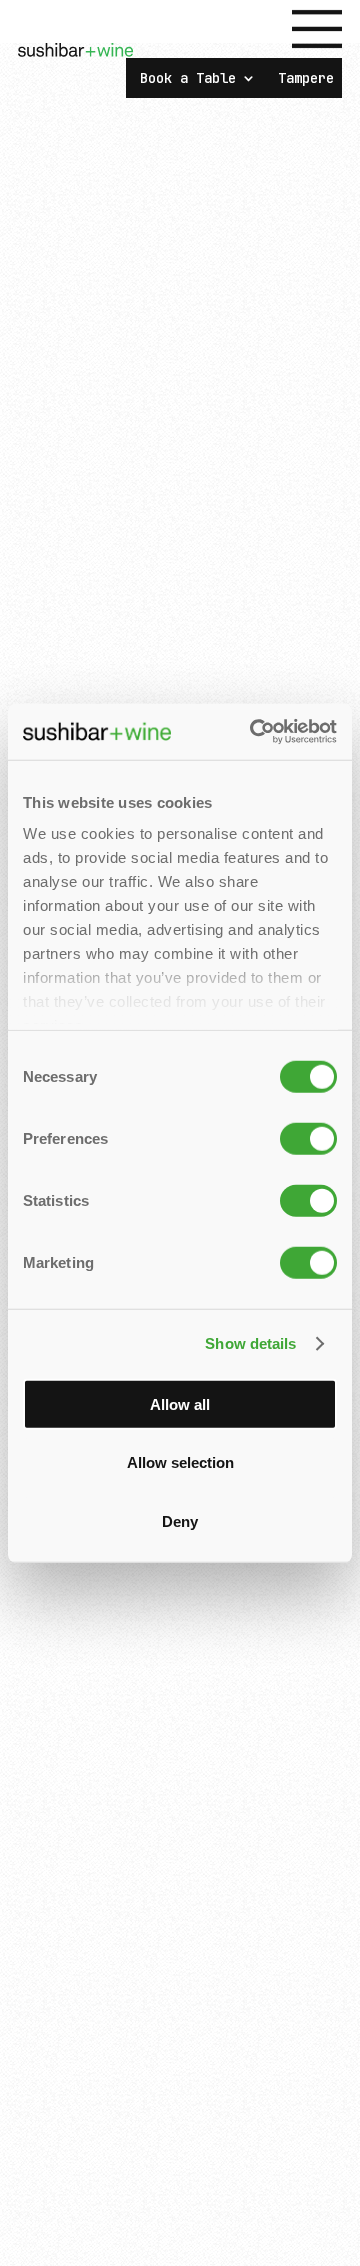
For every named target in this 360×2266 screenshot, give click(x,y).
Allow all (180, 1403)
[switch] (308, 1138)
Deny (180, 1520)
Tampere (306, 79)
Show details (250, 1343)
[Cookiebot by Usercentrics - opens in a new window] (254, 732)
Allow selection (180, 1462)
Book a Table (188, 79)
